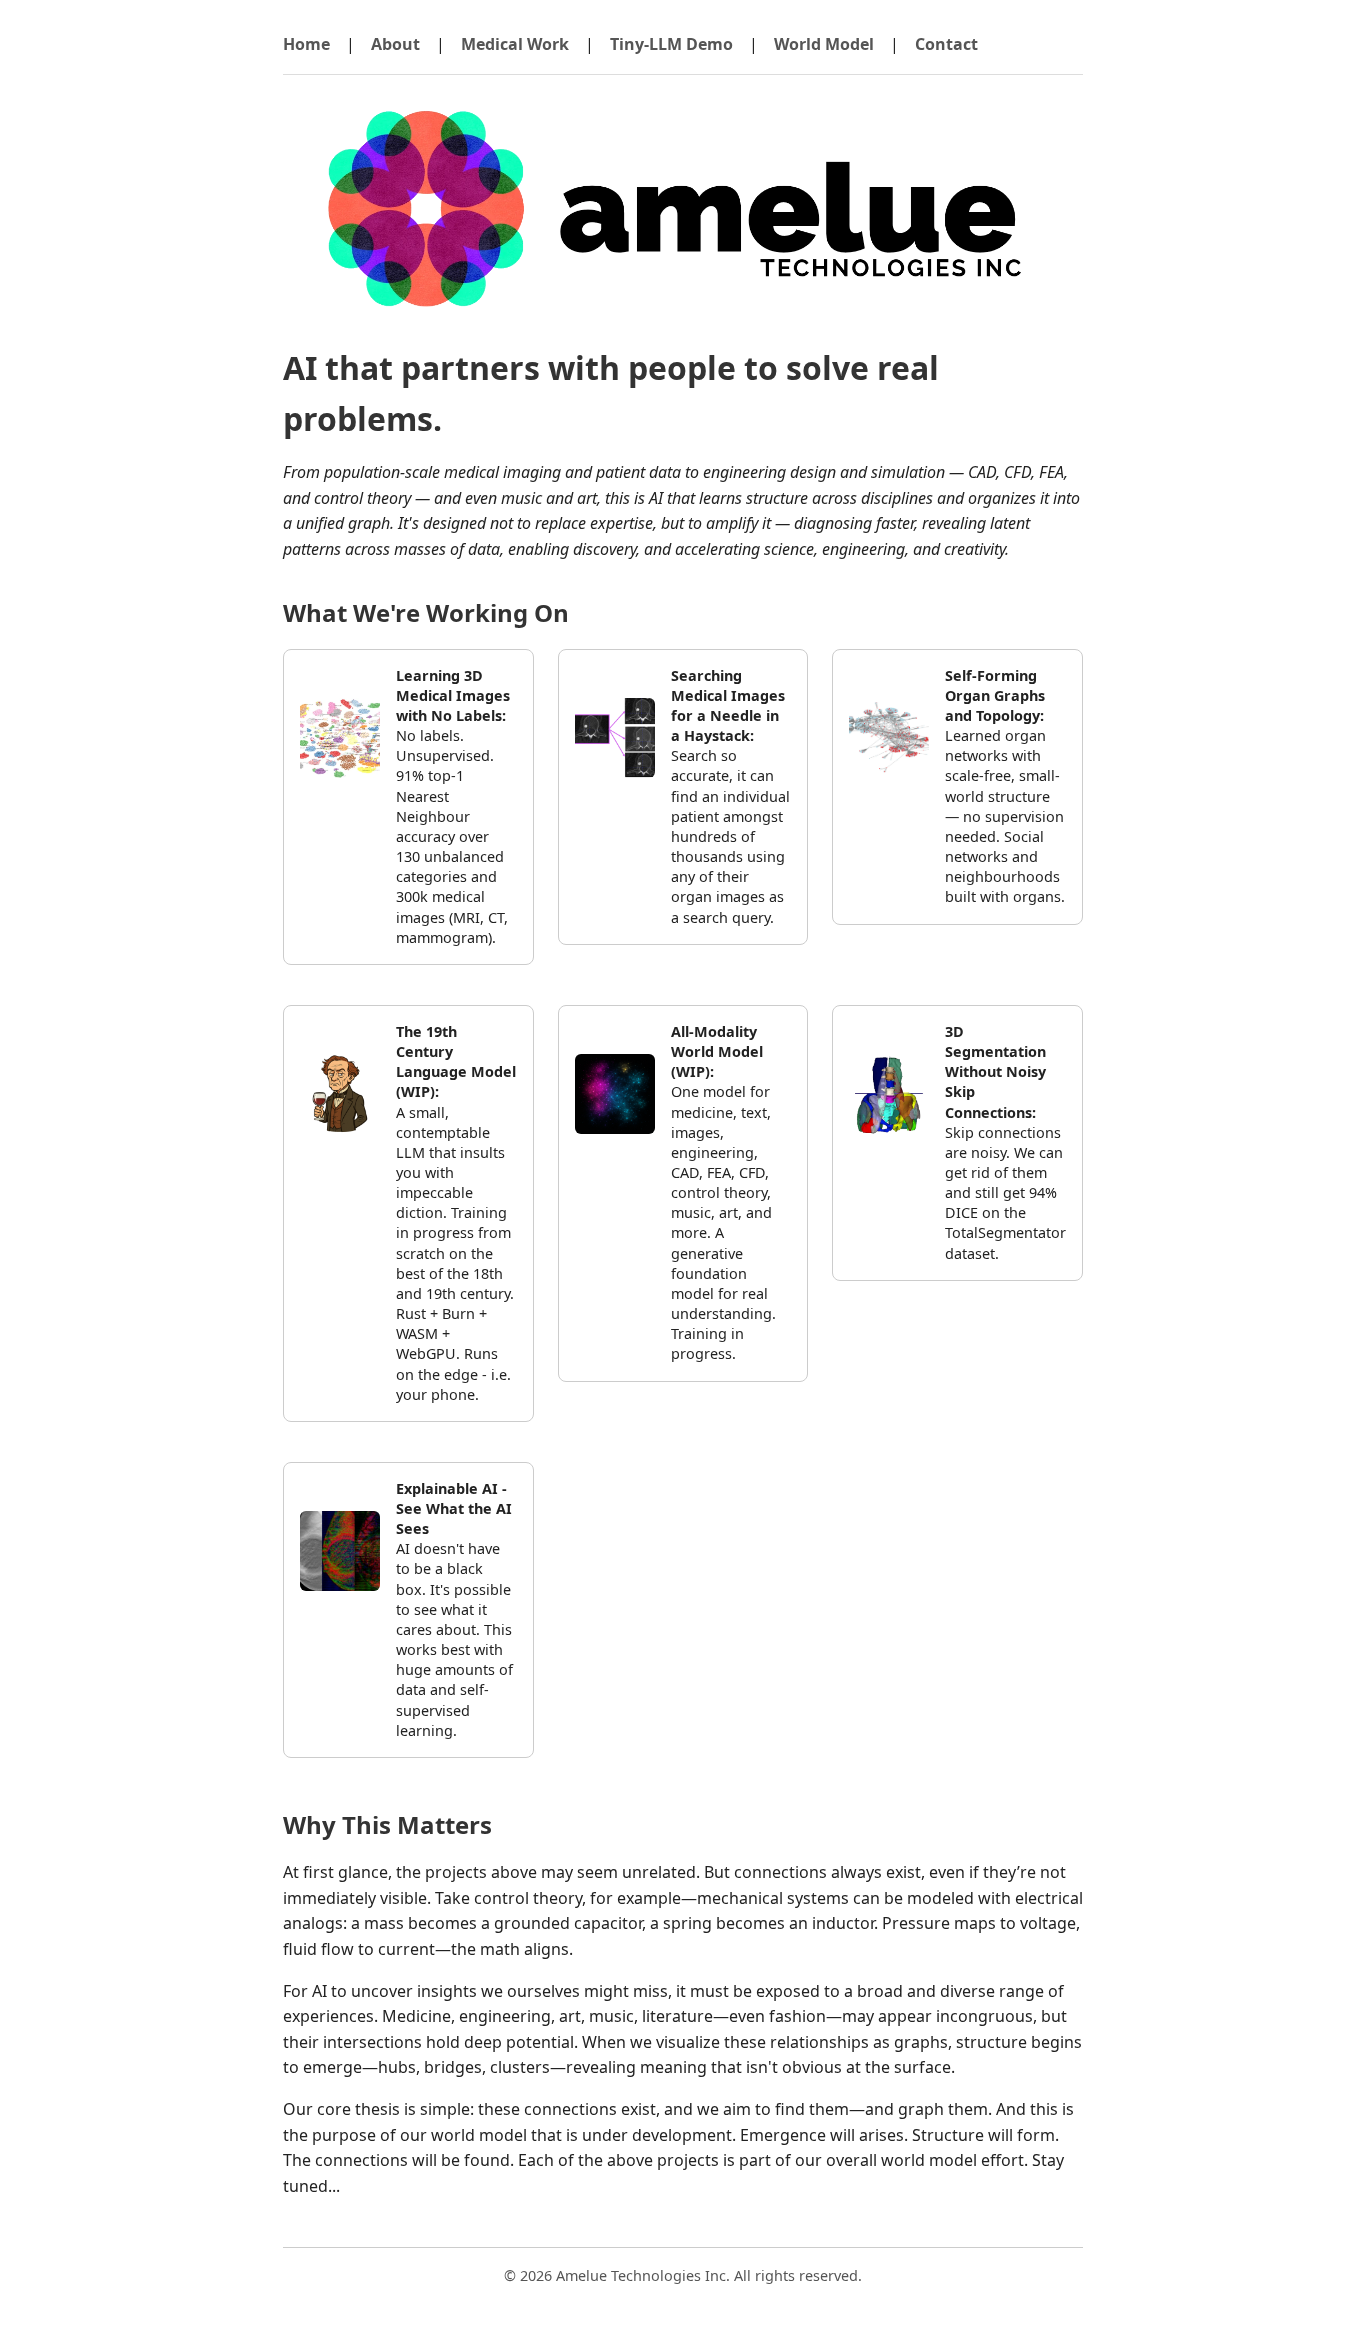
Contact (946, 44)
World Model (824, 44)
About (395, 44)
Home (306, 44)
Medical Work (515, 44)
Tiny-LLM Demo (671, 44)
